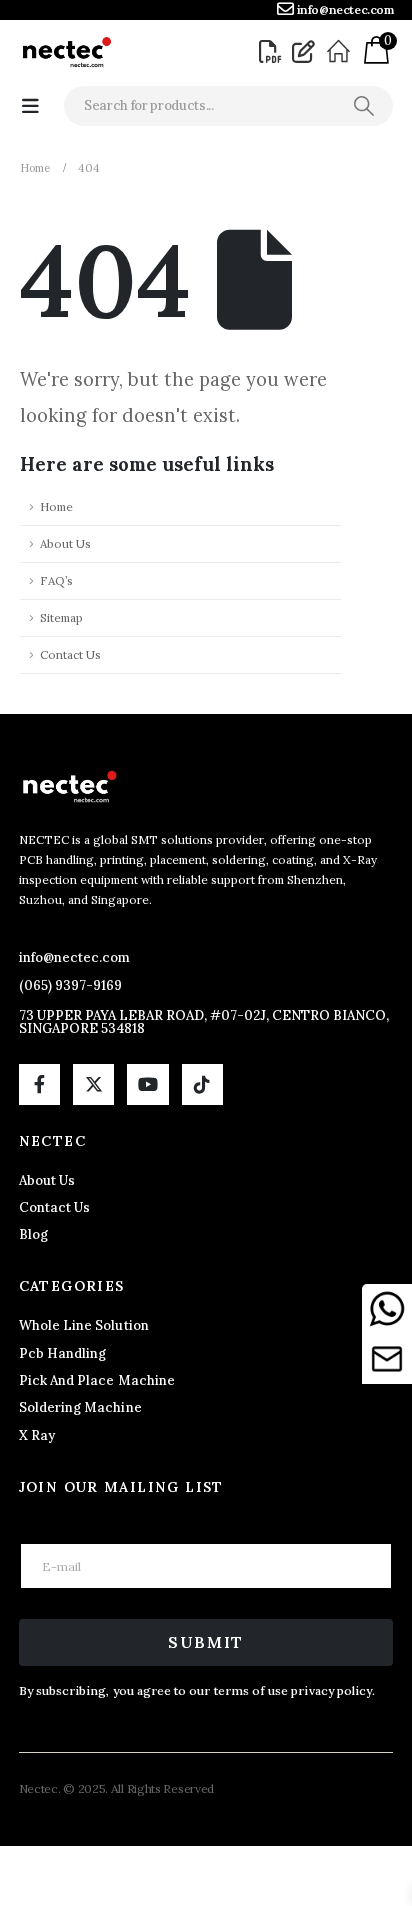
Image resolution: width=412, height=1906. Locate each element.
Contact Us (70, 654)
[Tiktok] (202, 1084)
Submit (206, 1642)
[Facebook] (39, 1084)
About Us (65, 543)
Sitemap (61, 617)
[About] (341, 52)
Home (56, 506)
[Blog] (306, 52)
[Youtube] (147, 1084)
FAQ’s (56, 580)
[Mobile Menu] (30, 106)
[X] (93, 1084)
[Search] (364, 106)
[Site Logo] (66, 52)
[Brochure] (273, 52)
